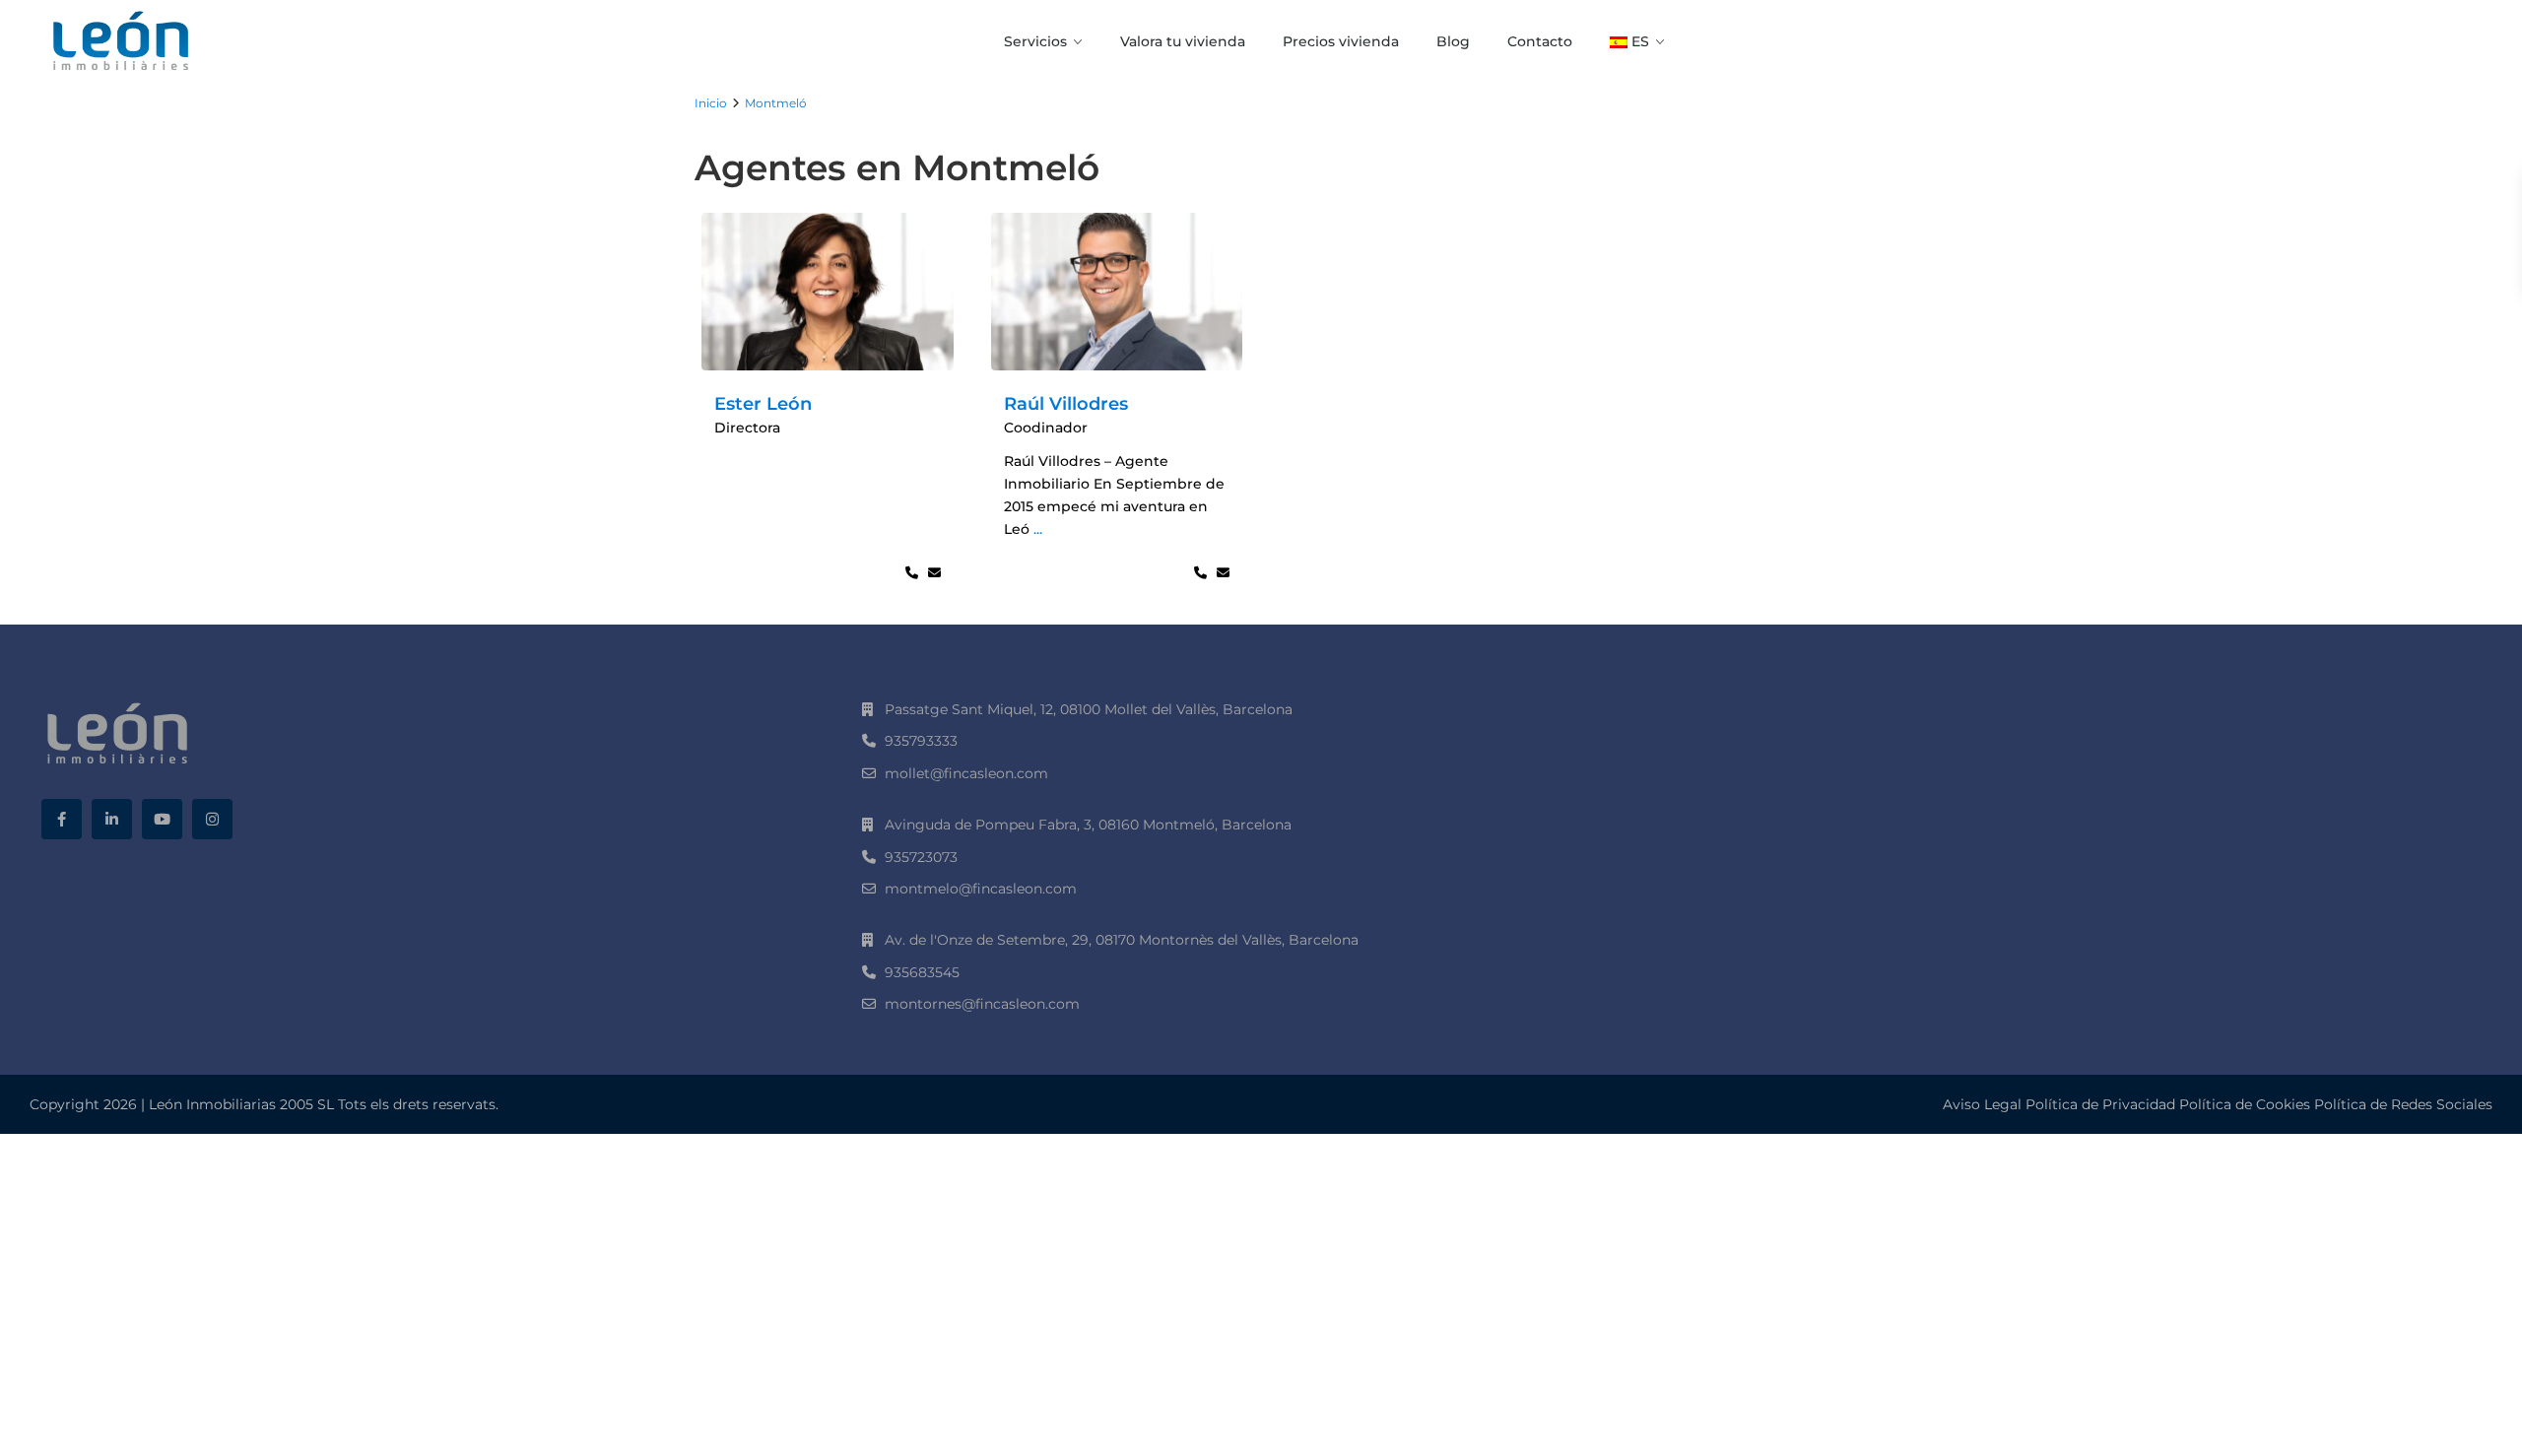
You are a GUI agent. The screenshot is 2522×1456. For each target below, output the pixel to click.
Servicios (1035, 41)
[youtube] (162, 819)
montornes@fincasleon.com (982, 1004)
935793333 (921, 741)
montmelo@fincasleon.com (981, 889)
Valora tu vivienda (1183, 41)
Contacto (1540, 41)
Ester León (763, 404)
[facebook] (62, 819)
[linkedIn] (112, 819)
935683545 (922, 972)
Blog (1453, 41)
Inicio (711, 103)
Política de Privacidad (2100, 1104)
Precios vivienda (1341, 41)
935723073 (921, 857)
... (1038, 529)
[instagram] (212, 819)
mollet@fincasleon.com (966, 773)
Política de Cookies (2245, 1104)
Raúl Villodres (1066, 404)
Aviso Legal (1982, 1104)
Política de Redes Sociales (2403, 1104)
